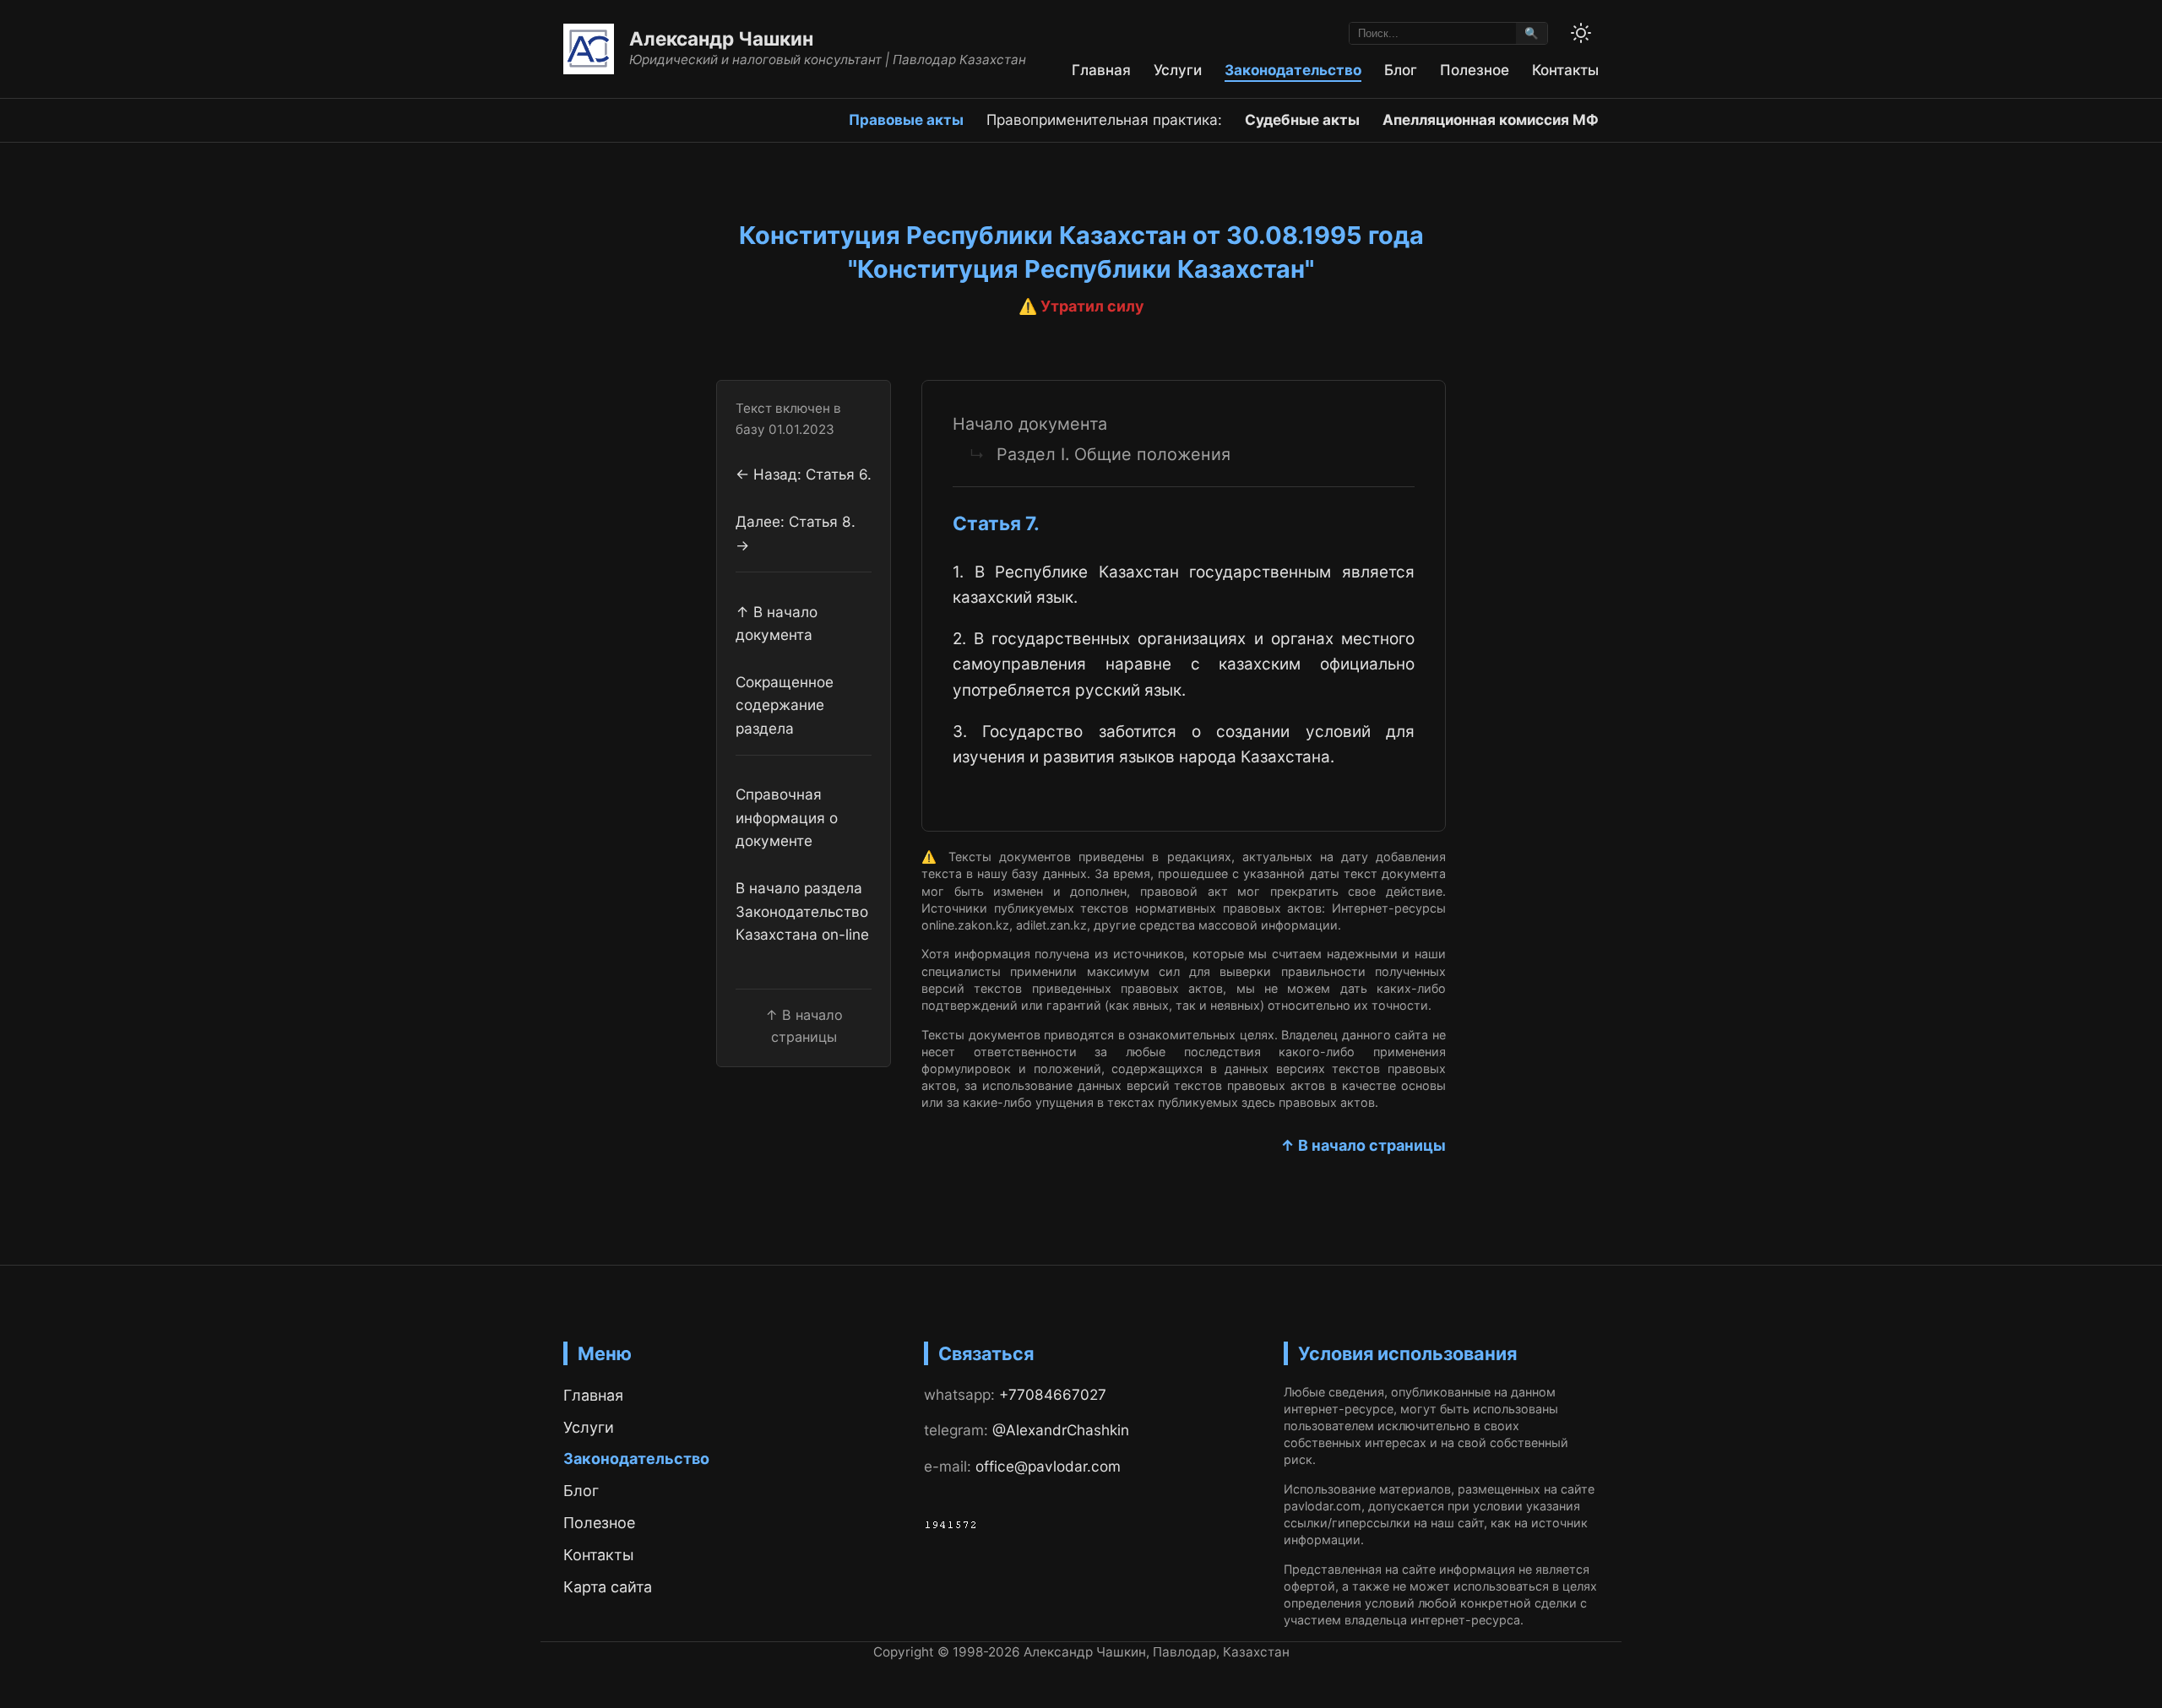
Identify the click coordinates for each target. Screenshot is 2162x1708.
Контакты (1565, 70)
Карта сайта (608, 1587)
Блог (1401, 70)
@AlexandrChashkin (1061, 1430)
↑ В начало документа (777, 623)
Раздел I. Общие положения (1114, 454)
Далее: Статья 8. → (796, 534)
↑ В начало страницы (1363, 1145)
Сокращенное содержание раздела (785, 705)
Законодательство (1293, 70)
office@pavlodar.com (1048, 1466)
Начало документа (1030, 424)
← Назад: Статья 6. (804, 474)
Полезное (1475, 70)
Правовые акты (906, 119)
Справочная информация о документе (787, 818)
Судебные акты (1302, 119)
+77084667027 (1053, 1394)
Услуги (1178, 70)
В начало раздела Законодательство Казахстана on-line (802, 911)
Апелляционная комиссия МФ (1491, 119)
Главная (1101, 70)
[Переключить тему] (1581, 33)
